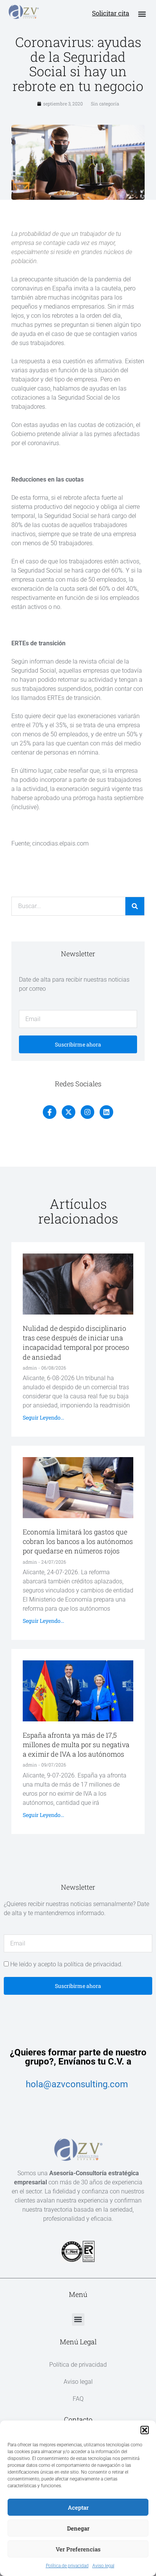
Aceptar (78, 2507)
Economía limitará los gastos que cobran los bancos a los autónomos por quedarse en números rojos (78, 1541)
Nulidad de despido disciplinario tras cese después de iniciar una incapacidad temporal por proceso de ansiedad (76, 1343)
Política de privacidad (67, 2566)
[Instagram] (87, 1112)
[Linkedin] (106, 1112)
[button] (145, 2430)
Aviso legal (103, 2566)
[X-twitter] (69, 1112)
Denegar (78, 2528)
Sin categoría (105, 104)
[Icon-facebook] (50, 1112)
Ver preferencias (78, 2549)
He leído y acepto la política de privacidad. (66, 1964)
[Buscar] (135, 906)
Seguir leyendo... (43, 1417)
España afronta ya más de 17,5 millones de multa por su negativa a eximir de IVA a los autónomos (76, 1745)
